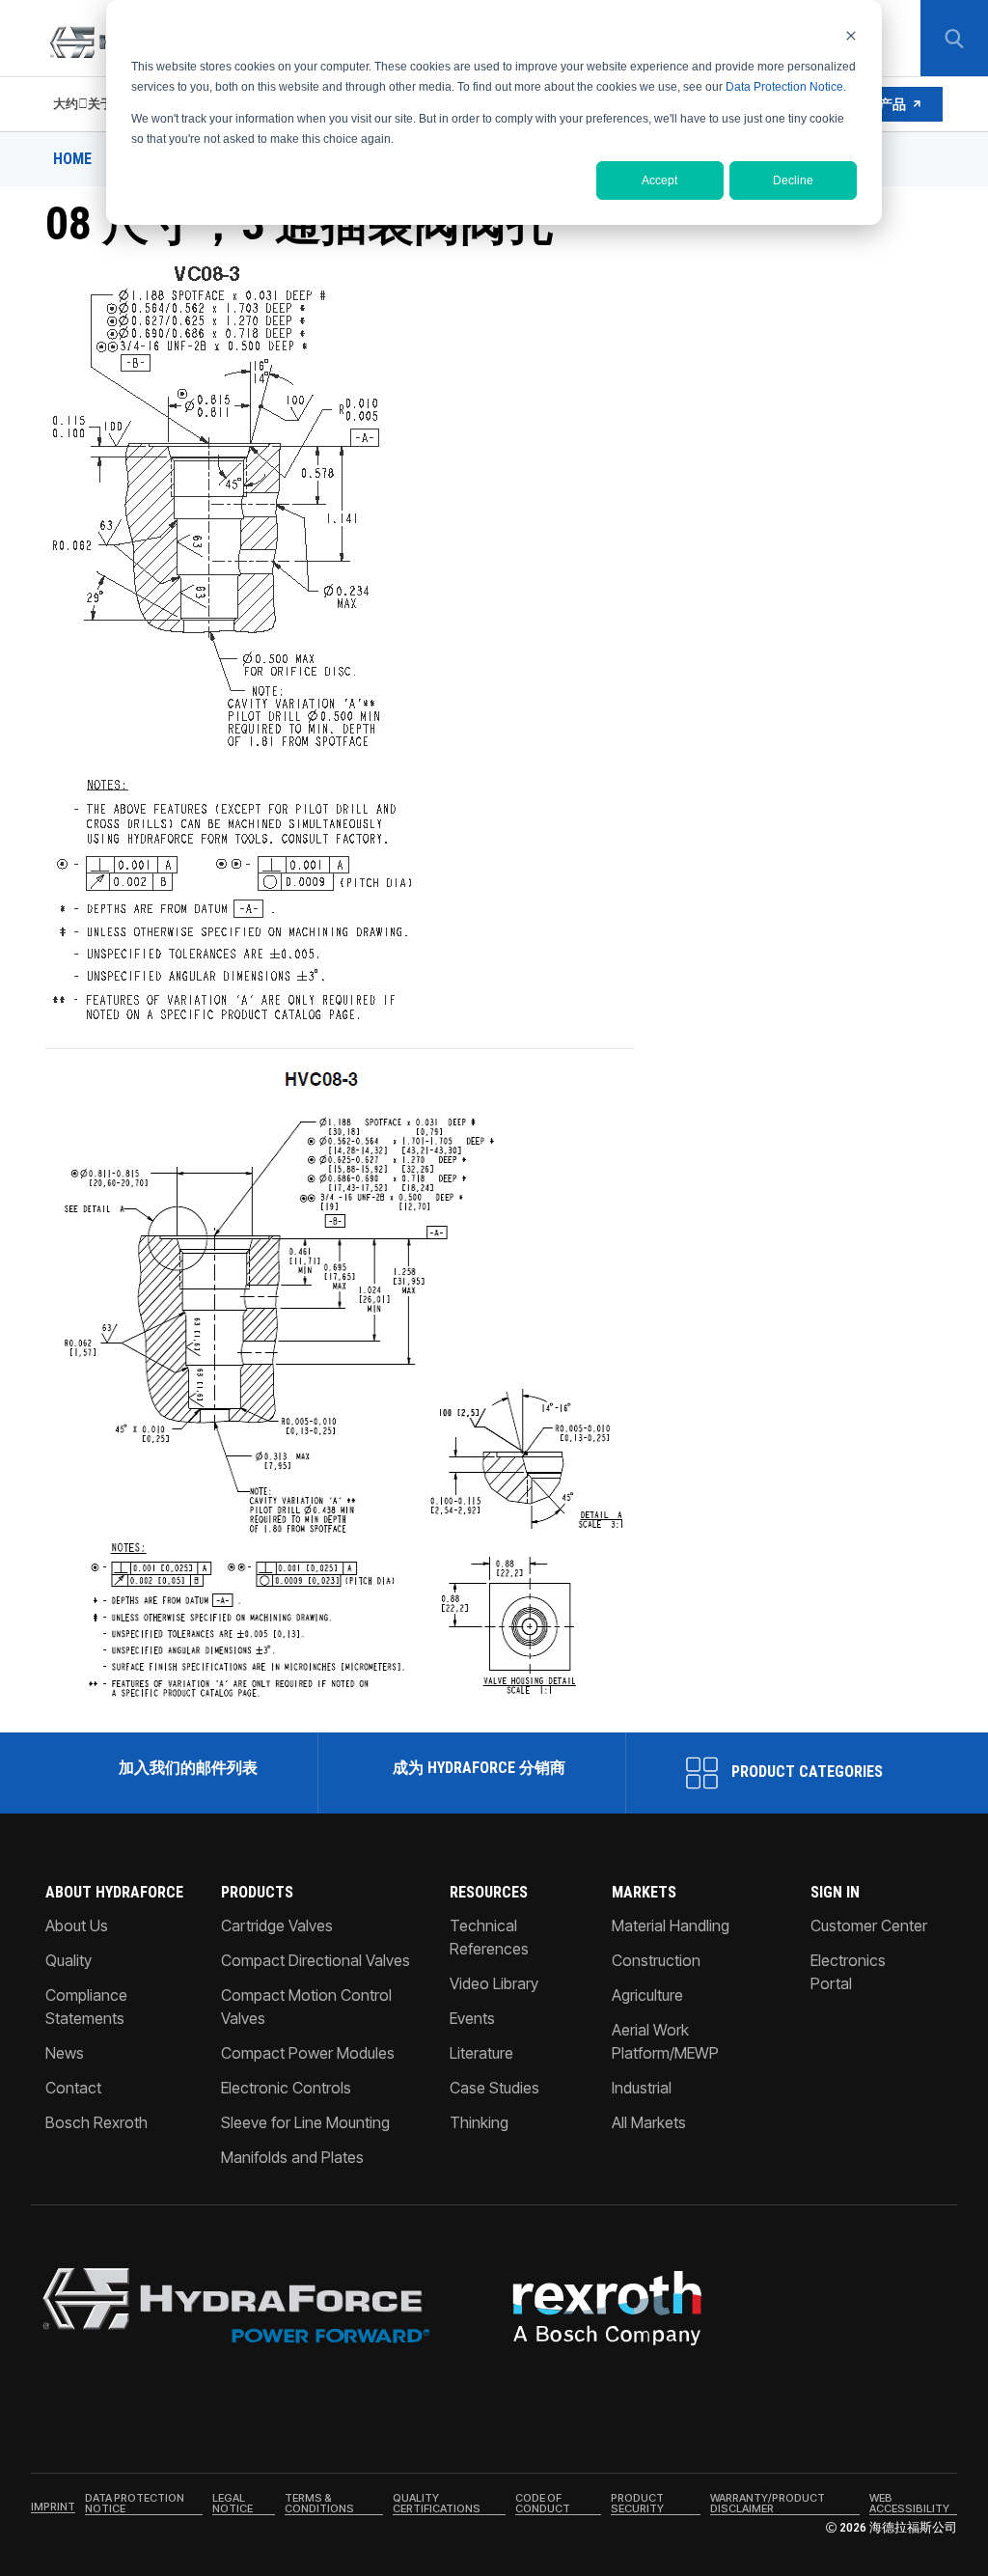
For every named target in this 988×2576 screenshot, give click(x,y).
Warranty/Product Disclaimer (768, 2504)
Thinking (479, 2122)
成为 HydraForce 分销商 (479, 1768)
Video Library (494, 1983)
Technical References (489, 1937)
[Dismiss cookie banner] (851, 35)
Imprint (53, 2507)
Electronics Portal (848, 1972)
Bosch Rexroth (96, 2122)
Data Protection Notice (784, 87)
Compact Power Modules (308, 2053)
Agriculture (647, 1995)
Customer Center (869, 1925)
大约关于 (83, 104)
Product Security (637, 2504)
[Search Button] (954, 39)
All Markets (649, 2122)
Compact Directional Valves (316, 1960)
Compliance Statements (86, 2007)
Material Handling (671, 1925)
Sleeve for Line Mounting (305, 2122)
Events (472, 2018)
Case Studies (494, 2088)
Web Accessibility (909, 2504)
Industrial (642, 2088)
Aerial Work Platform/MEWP (665, 2041)
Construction (656, 1960)
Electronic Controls (286, 2088)
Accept (659, 180)
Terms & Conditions (319, 2504)
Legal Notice (233, 2504)
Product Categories (805, 1772)
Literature (481, 2053)
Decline (793, 180)
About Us (77, 1925)
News (65, 2053)
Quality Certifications (437, 2504)
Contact (73, 2088)
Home (72, 159)
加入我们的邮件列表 (188, 1768)
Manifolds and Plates (292, 2157)
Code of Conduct (543, 2504)
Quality (69, 1960)
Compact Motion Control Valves (306, 2007)
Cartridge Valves (277, 1925)
